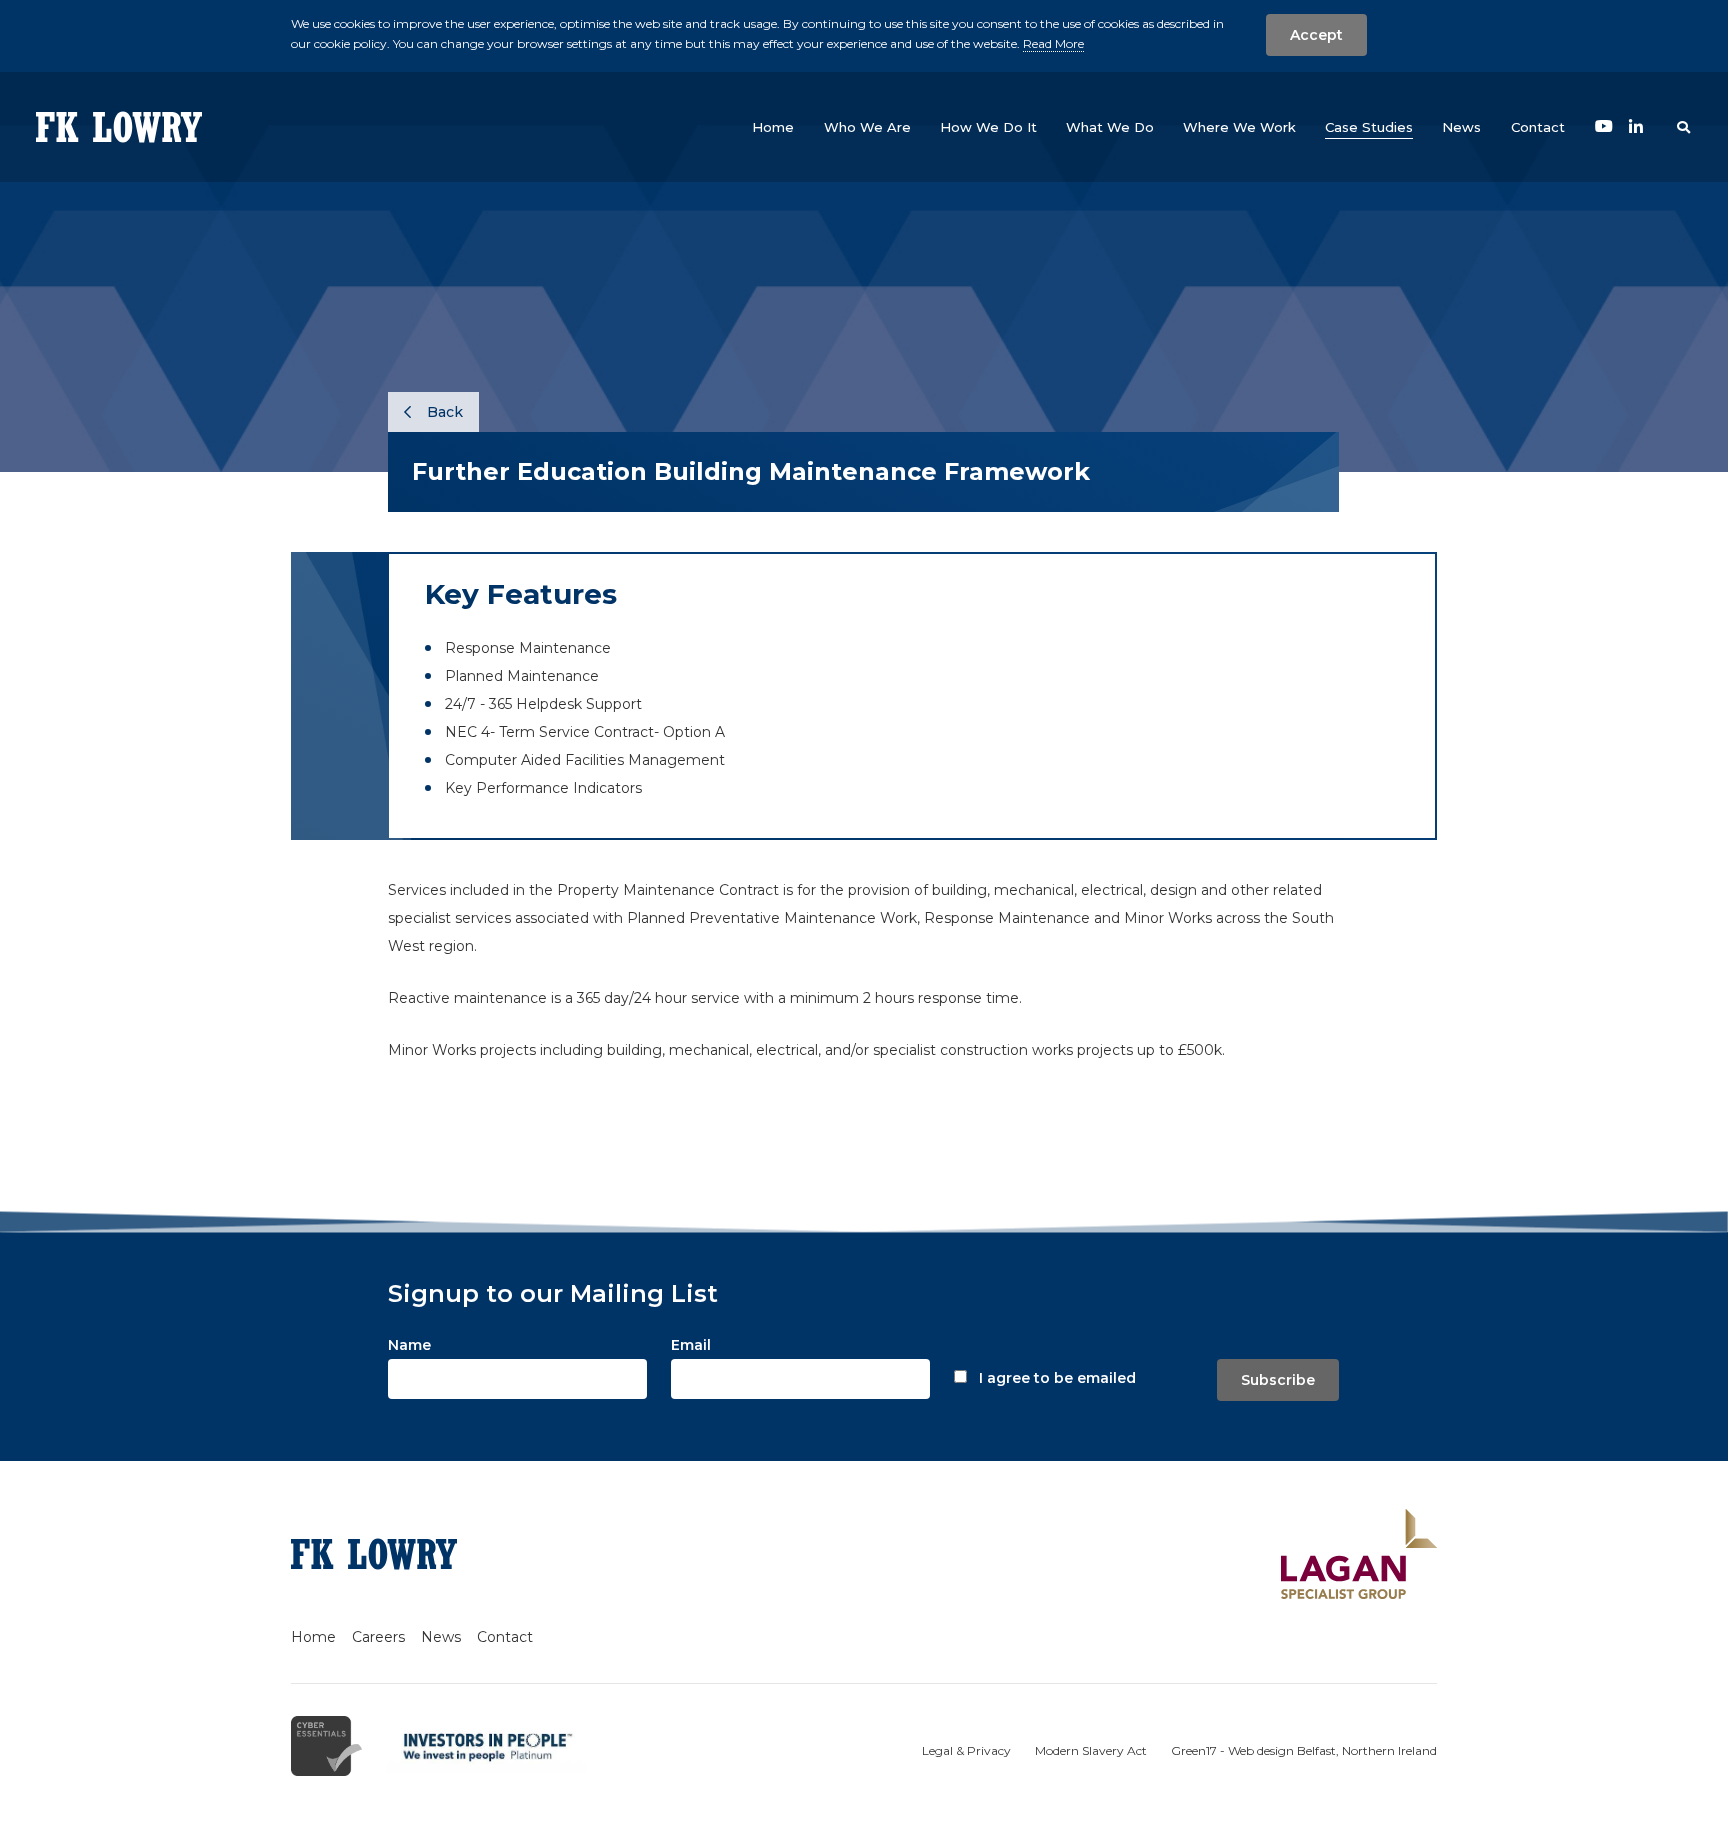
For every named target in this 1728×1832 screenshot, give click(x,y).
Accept (1316, 35)
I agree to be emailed (1057, 1378)
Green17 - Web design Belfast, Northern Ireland (1304, 1750)
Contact (505, 1637)
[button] (867, 127)
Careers (378, 1637)
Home (313, 1637)
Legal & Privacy (966, 1750)
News (441, 1637)
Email (691, 1345)
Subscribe (1278, 1380)
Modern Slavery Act (1091, 1750)
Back (443, 412)
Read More (1053, 43)
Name (409, 1345)
